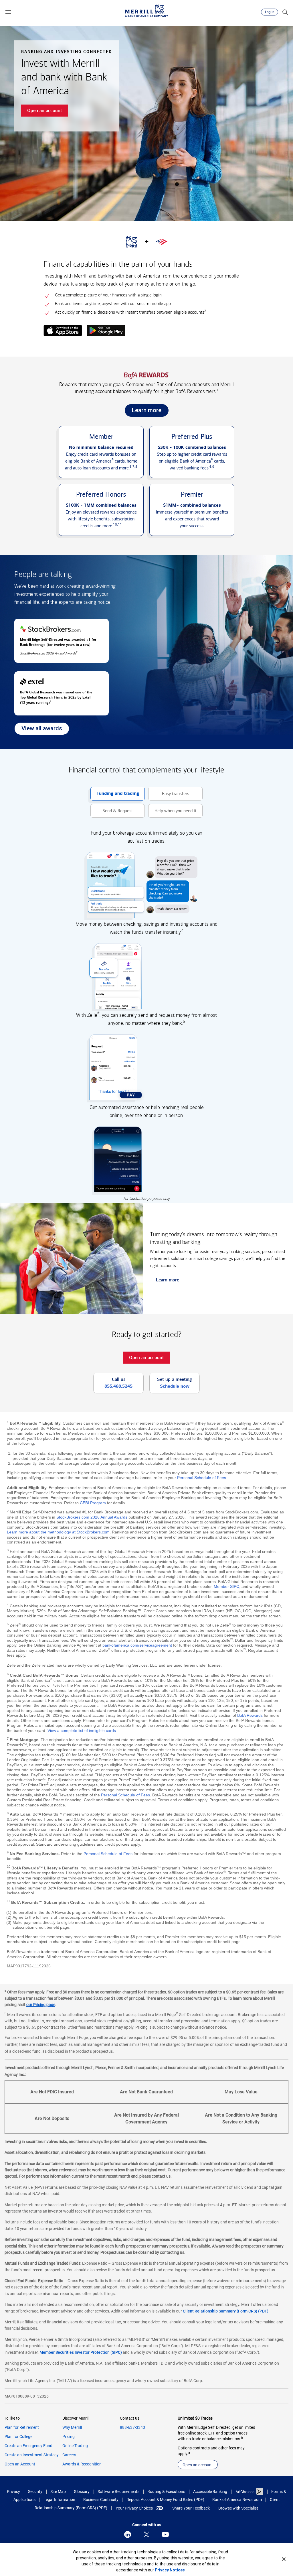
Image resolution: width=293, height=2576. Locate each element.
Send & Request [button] (112, 813)
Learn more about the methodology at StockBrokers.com (58, 1532)
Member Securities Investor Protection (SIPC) (81, 2352)
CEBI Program (93, 1503)
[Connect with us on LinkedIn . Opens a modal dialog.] (128, 2534)
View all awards (38, 730)
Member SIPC (226, 1586)
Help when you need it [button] (172, 813)
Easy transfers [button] (169, 796)
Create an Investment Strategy (32, 2455)
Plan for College (18, 2437)
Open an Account (20, 2464)
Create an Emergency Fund (28, 2446)
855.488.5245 (118, 1386)
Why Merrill (72, 2427)
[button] (8, 12)
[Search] (285, 12)
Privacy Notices (170, 2570)
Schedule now (175, 1386)
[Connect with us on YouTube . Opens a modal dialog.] (165, 2534)
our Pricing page (41, 2005)
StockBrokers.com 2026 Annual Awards (92, 1517)
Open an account (198, 2465)
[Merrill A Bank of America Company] (146, 11)
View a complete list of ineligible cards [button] (82, 1731)
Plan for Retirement (22, 2427)
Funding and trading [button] (115, 796)
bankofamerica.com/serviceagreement (137, 1645)
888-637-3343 (132, 2427)
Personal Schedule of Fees (202, 1478)
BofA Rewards (250, 1715)
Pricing (69, 2437)
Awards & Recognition (82, 2464)
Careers (69, 2455)
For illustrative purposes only (146, 1198)
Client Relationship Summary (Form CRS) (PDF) (226, 2311)
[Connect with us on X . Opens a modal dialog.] (146, 2534)
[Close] (284, 2559)
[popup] (63, 331)
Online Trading (75, 2446)
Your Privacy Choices (134, 2508)
